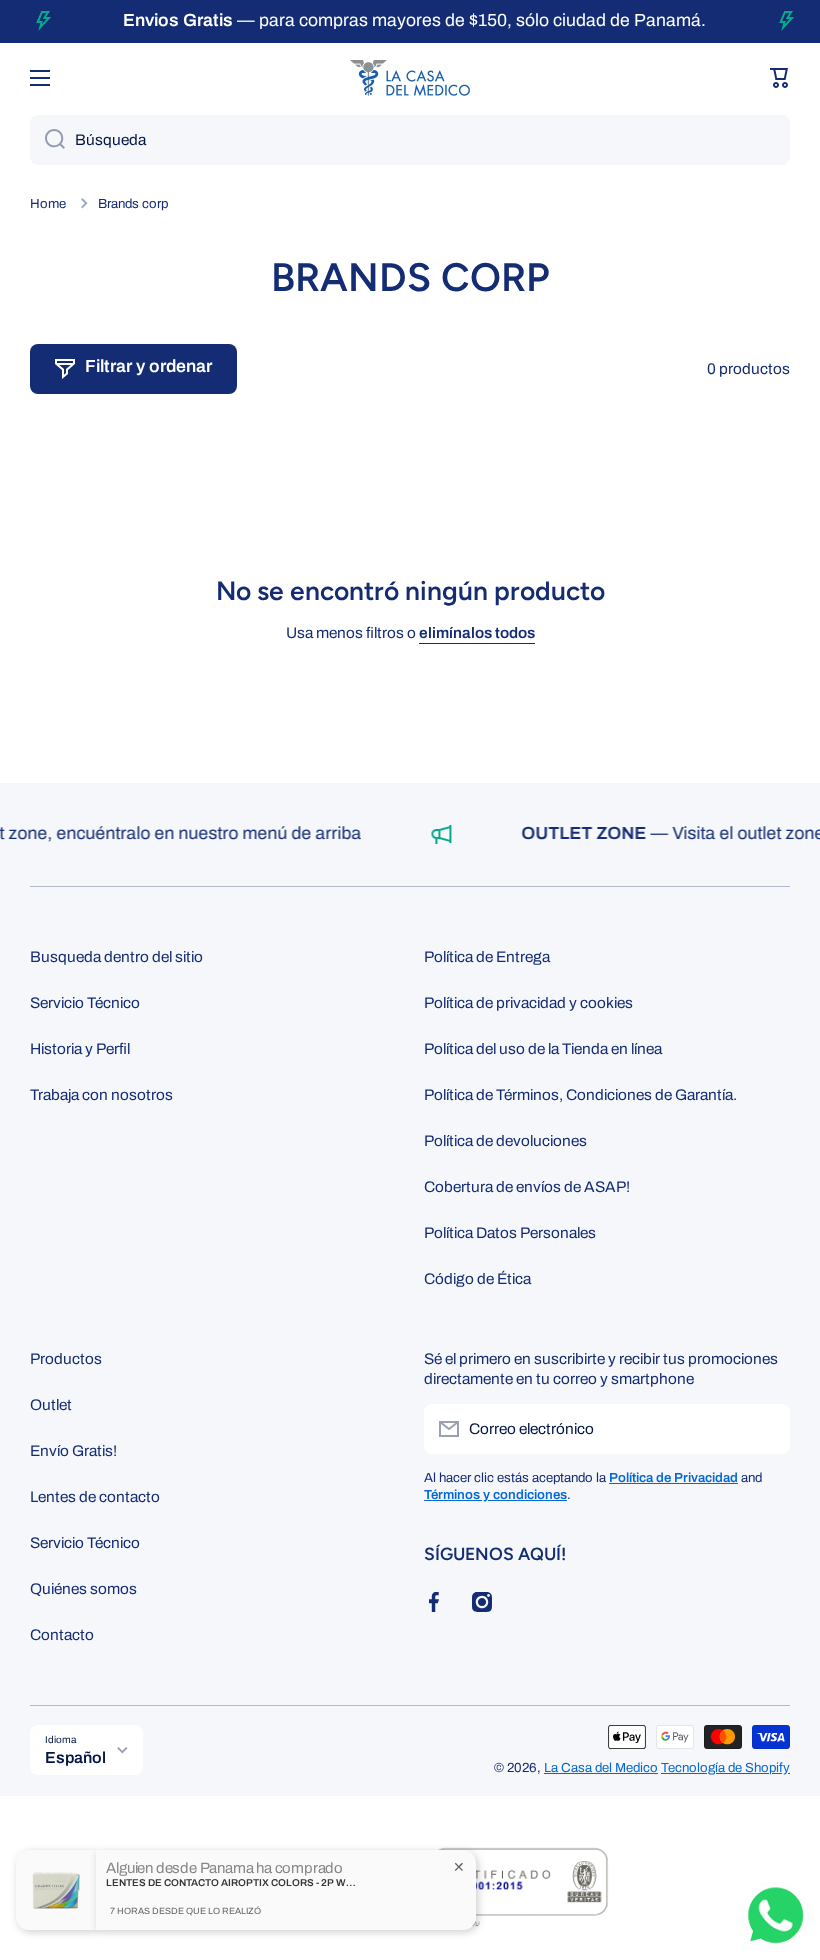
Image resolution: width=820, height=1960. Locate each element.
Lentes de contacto (95, 1496)
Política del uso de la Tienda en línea (543, 1048)
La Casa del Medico (601, 1767)
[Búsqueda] (47, 140)
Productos (66, 1358)
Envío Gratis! (73, 1450)
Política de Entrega (487, 956)
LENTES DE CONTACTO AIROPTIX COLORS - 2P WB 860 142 (231, 1882)
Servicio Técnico (85, 1002)
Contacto (62, 1634)
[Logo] (410, 78)
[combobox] (410, 140)
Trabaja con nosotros (101, 1094)
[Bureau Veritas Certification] (520, 1898)
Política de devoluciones (505, 1140)
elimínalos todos (477, 632)
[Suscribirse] (765, 1429)
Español (75, 1757)
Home (48, 203)
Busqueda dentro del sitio (116, 956)
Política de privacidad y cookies (528, 1002)
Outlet (51, 1404)
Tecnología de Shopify (725, 1767)
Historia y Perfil (80, 1048)
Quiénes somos (83, 1588)
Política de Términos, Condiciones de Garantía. (580, 1094)
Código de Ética (477, 1278)
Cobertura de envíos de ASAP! (527, 1186)
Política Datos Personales (510, 1232)
